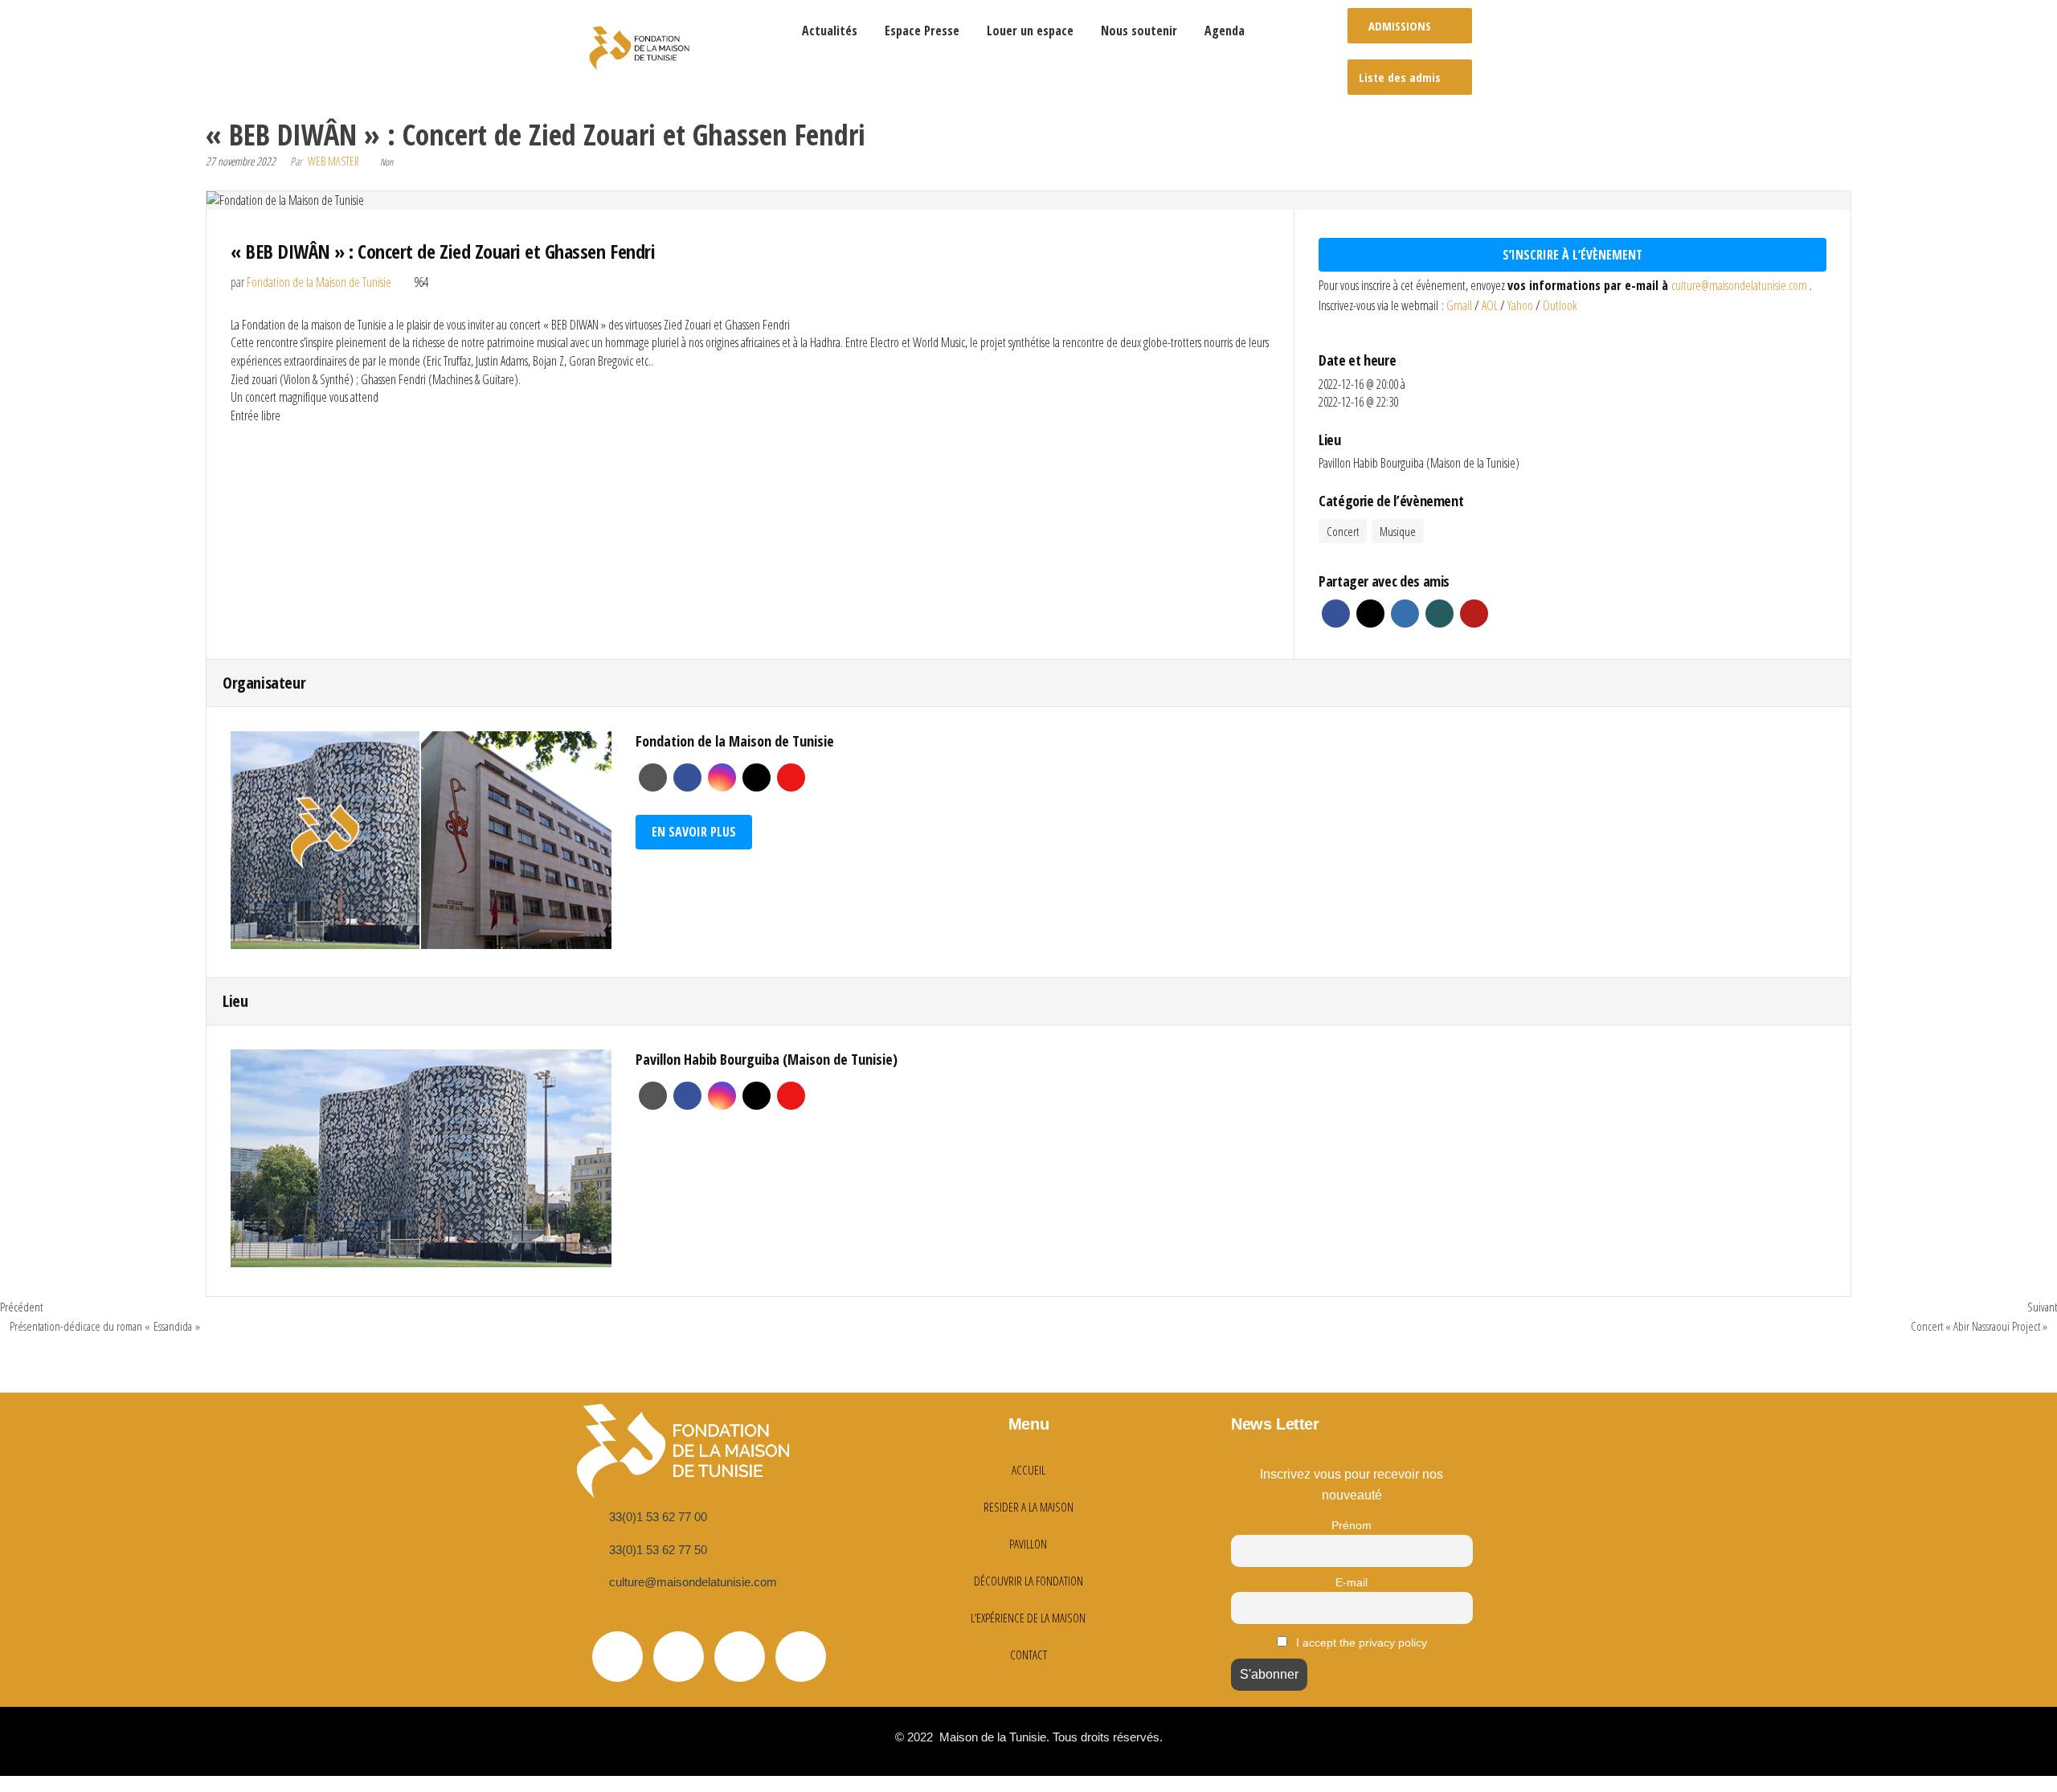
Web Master (333, 161)
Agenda (1225, 31)
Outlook (1560, 305)
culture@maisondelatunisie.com (1740, 285)
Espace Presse (922, 31)
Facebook (1336, 614)
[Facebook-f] (679, 1657)
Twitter (1370, 614)
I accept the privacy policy (1360, 1643)
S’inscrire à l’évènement (1572, 255)
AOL (1491, 305)
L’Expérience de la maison (1028, 1618)
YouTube (791, 777)
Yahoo (1521, 305)
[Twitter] (618, 1657)
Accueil (1028, 1470)
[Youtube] (740, 1657)
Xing (1439, 614)
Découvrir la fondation (1028, 1581)
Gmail (1460, 305)
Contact (1028, 1655)
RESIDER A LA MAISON (1028, 1507)
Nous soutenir (1139, 31)
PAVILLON (1028, 1544)
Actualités (830, 31)
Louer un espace (1030, 31)
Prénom (1352, 1525)
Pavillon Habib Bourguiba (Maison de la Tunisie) (1419, 463)
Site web (653, 777)
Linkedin (1405, 614)
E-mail (1352, 1582)
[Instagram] (801, 1657)
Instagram (722, 777)
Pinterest (1474, 614)
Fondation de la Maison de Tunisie (319, 282)
